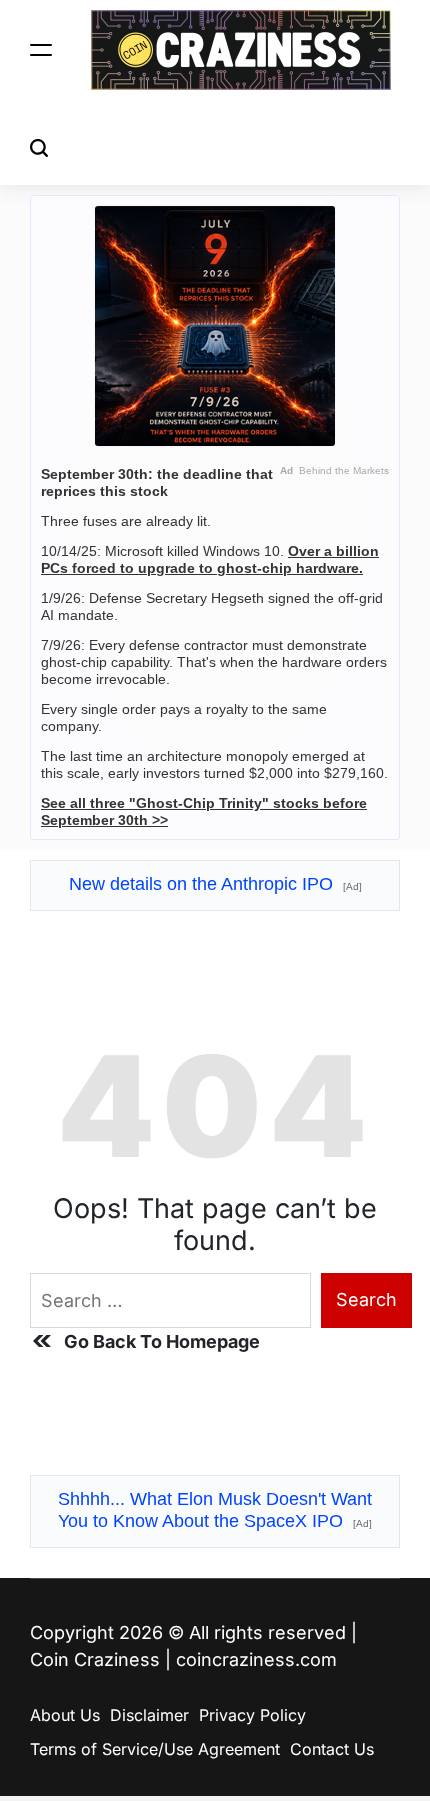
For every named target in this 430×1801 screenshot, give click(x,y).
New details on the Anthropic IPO (215, 884)
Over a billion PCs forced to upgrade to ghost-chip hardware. (210, 559)
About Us (65, 1715)
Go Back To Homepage (162, 1341)
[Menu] (41, 50)
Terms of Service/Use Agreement (155, 1749)
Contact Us (332, 1749)
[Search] (39, 147)
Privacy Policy (252, 1715)
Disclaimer (149, 1715)
